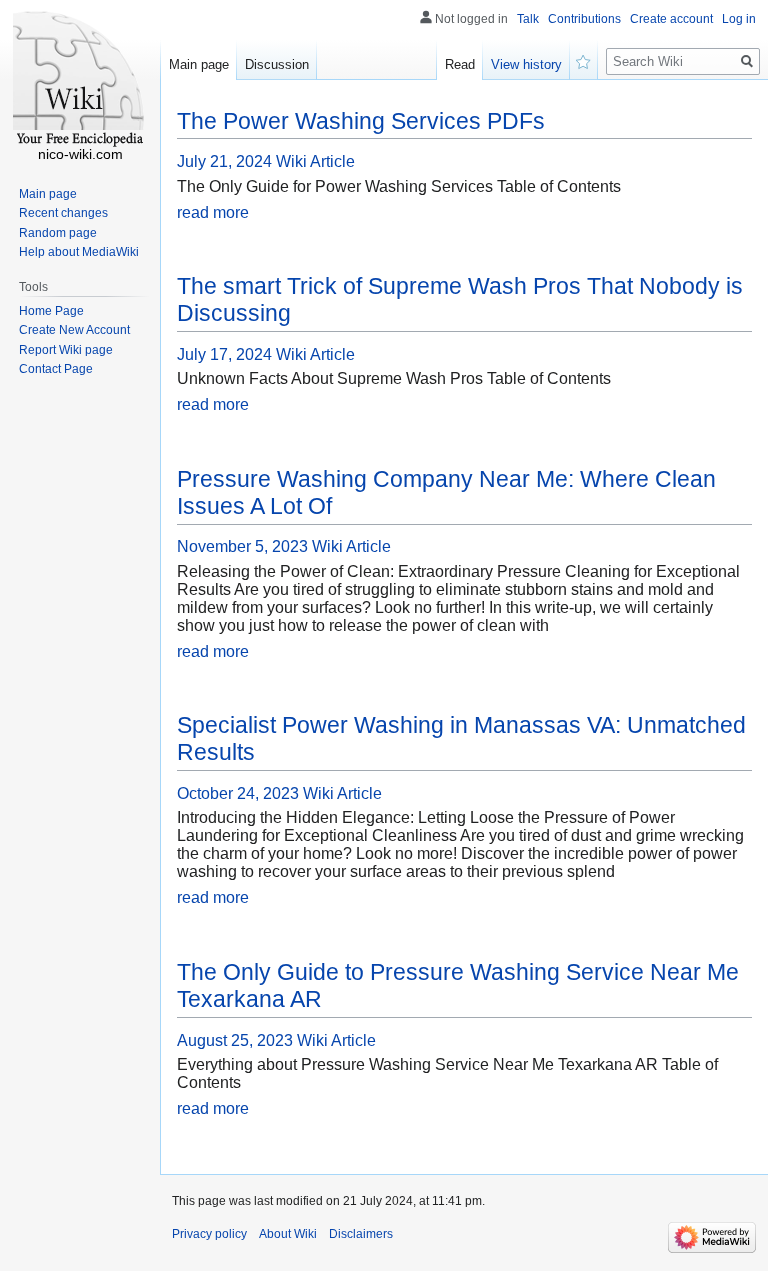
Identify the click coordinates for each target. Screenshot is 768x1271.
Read (460, 64)
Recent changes (63, 213)
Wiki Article (315, 161)
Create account (671, 19)
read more (213, 212)
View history (526, 64)
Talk (528, 19)
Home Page (51, 311)
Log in (739, 19)
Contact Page (56, 369)
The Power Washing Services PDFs (361, 121)
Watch (584, 60)
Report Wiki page (66, 350)
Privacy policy (209, 1234)
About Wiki (288, 1234)
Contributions (584, 19)
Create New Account (74, 330)
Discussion (277, 64)
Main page (199, 64)
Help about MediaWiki (79, 252)
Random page (58, 233)
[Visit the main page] (80, 80)
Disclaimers (361, 1234)
